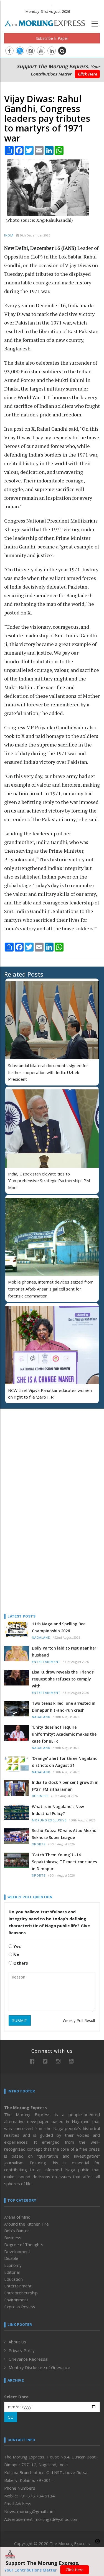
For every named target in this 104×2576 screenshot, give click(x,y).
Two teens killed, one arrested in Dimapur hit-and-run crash (64, 1707)
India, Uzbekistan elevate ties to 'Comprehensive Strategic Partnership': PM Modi (49, 1181)
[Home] (48, 23)
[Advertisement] (39, 1449)
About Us (17, 2342)
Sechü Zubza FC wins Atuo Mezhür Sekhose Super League (65, 1834)
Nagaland (41, 1638)
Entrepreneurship (21, 2293)
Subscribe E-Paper (52, 38)
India (9, 236)
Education (13, 2279)
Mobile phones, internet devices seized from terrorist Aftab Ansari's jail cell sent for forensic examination (51, 1289)
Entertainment (46, 1662)
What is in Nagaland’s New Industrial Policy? (58, 1810)
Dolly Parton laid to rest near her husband (64, 1652)
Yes (17, 1946)
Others (20, 1963)
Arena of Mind (17, 2217)
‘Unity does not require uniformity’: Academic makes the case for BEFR (64, 1734)
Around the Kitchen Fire (26, 2224)
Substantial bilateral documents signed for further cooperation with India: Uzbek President (48, 1072)
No (16, 1955)
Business (40, 1796)
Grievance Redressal (28, 2359)
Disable (11, 2258)
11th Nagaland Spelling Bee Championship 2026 (59, 1627)
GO (11, 2417)
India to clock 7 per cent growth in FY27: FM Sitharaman (65, 1786)
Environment (16, 2300)
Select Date (16, 2397)
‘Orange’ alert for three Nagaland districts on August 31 (65, 1762)
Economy (13, 2265)
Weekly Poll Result (79, 2020)
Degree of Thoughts (24, 2245)
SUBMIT (20, 2020)
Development (17, 2251)
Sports (39, 1844)
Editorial (12, 2272)
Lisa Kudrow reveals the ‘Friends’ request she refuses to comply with (63, 1679)
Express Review (20, 2307)
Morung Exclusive (49, 1820)
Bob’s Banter (17, 2231)
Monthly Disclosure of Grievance (39, 2367)
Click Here (87, 74)
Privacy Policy (22, 2350)
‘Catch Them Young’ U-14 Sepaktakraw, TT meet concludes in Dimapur (64, 1862)
